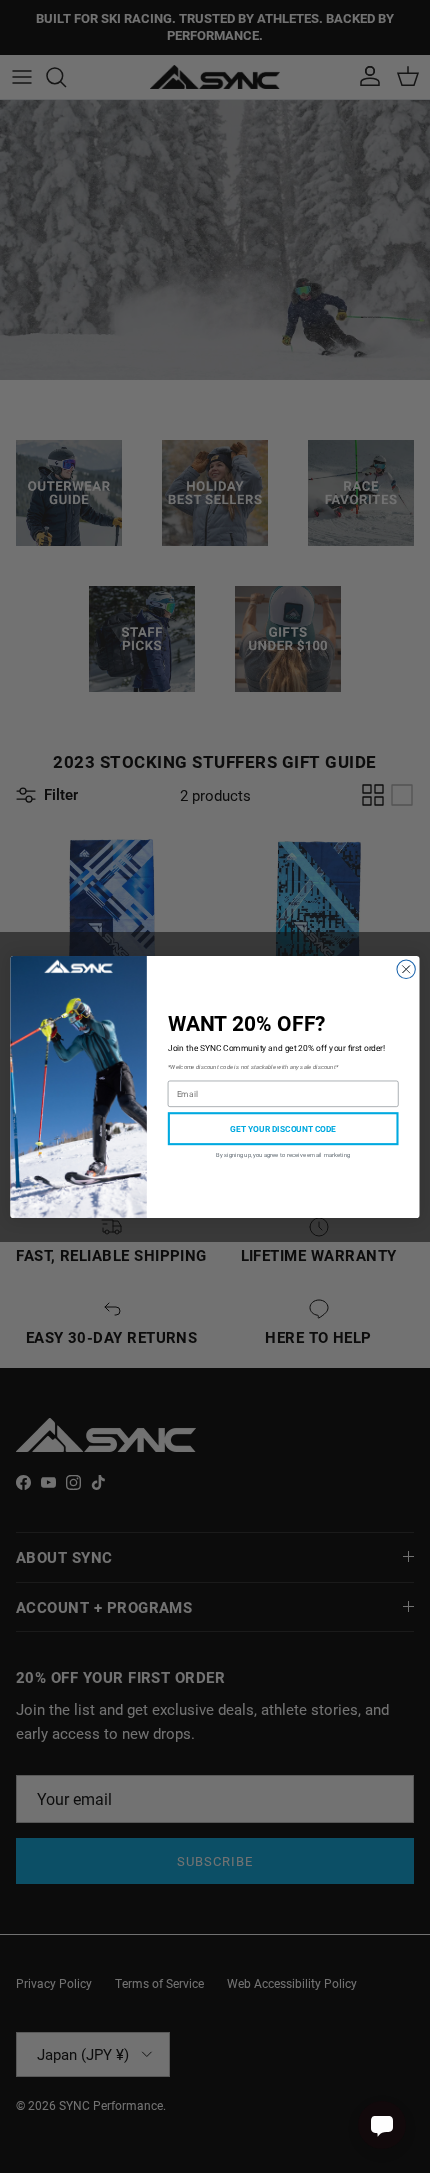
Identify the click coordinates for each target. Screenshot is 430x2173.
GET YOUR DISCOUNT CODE (283, 1127)
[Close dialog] (406, 969)
